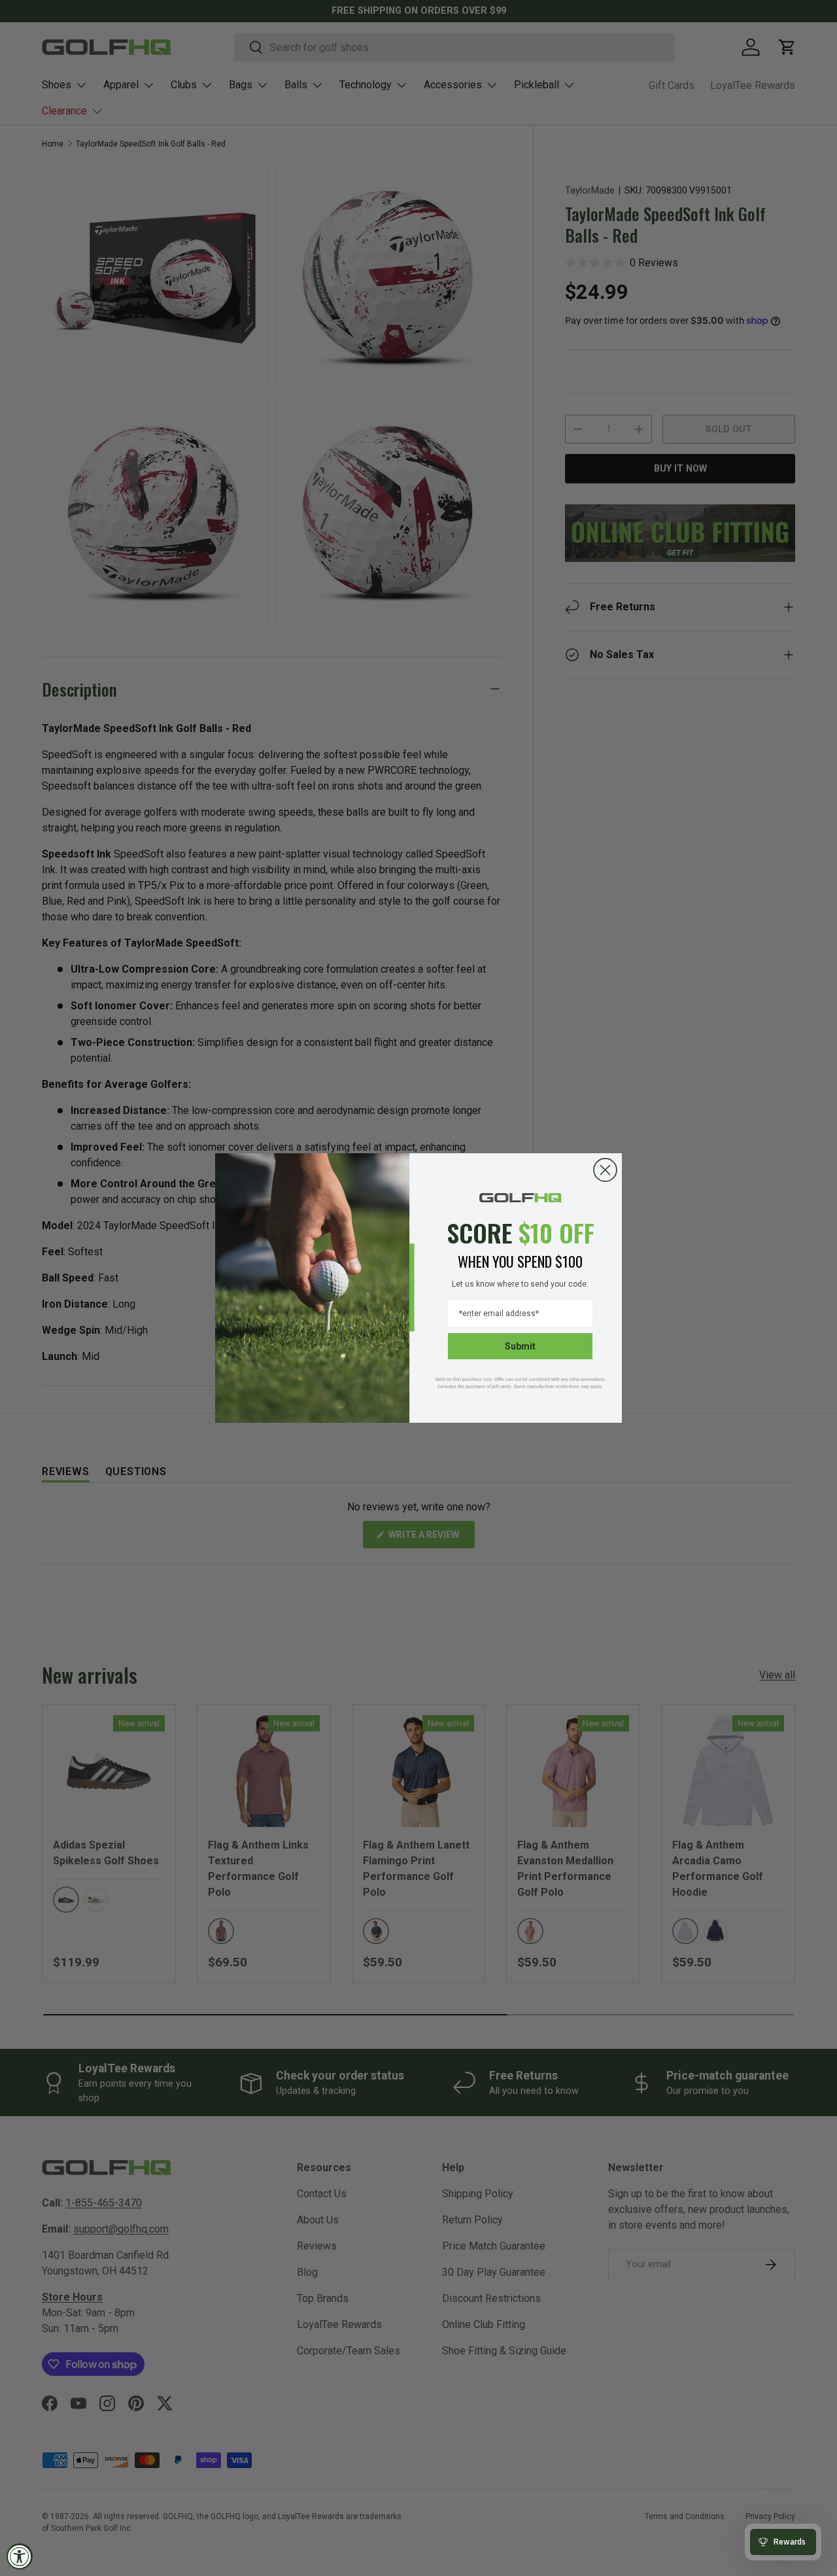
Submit (520, 1346)
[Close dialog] (605, 1170)
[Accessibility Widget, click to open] (20, 2556)
